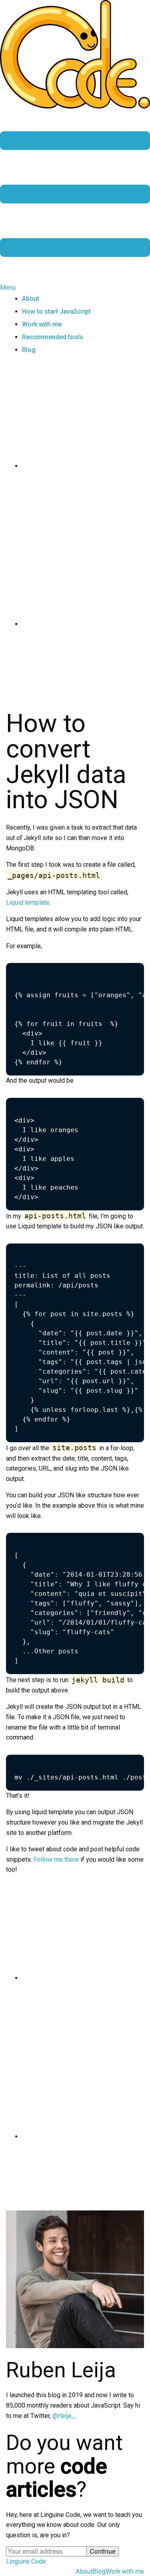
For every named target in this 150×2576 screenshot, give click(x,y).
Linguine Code (26, 2561)
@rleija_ (64, 2416)
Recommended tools (53, 337)
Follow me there (56, 1859)
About (31, 299)
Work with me (42, 324)
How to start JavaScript (56, 311)
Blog (29, 350)
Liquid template (28, 902)
